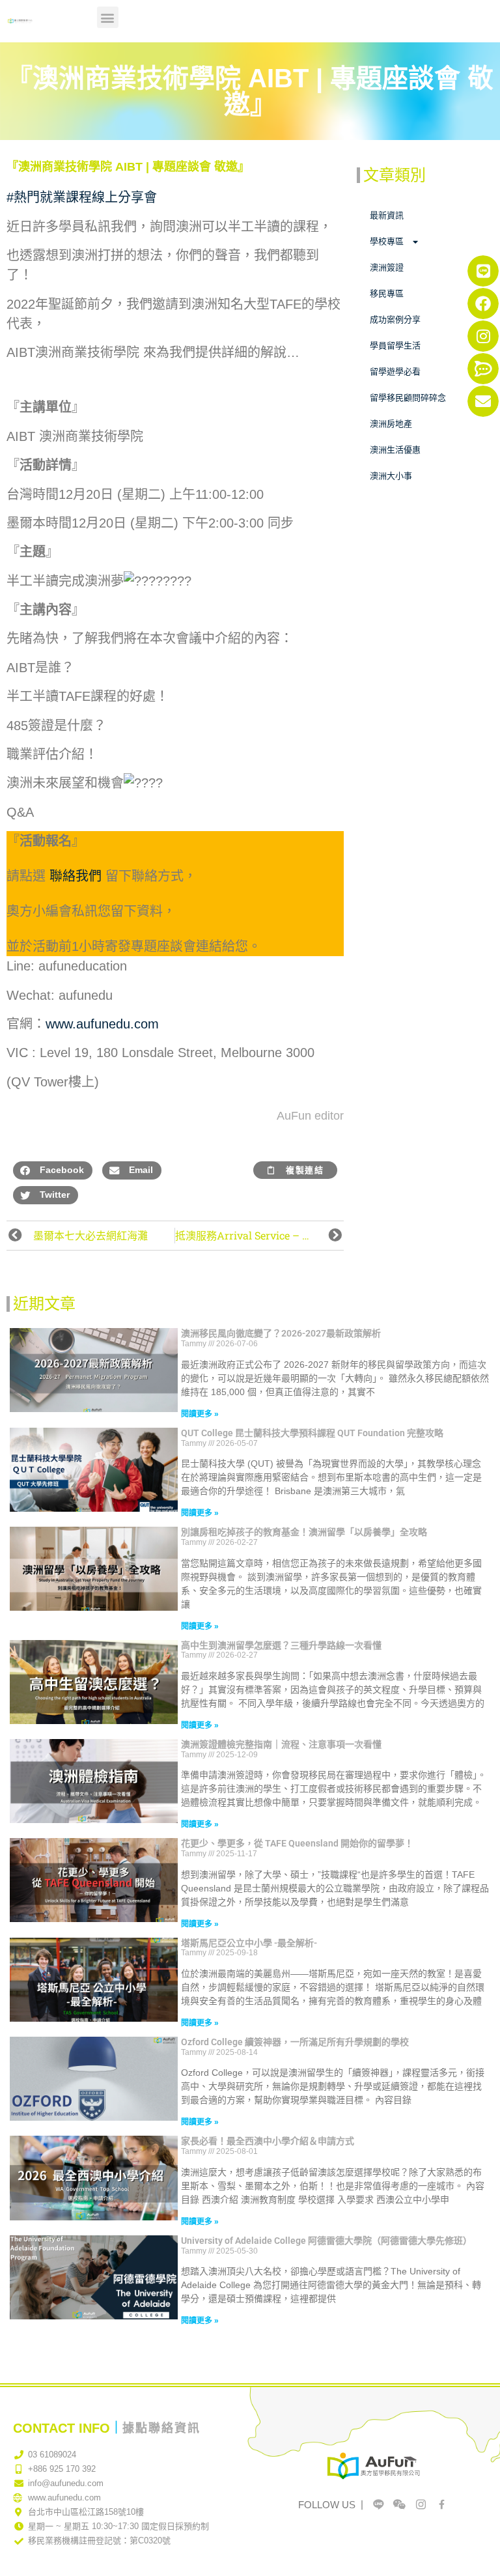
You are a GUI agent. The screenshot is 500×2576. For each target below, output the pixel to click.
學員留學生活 (395, 346)
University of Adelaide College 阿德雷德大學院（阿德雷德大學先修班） (326, 2241)
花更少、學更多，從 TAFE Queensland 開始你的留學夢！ (297, 1843)
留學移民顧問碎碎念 (408, 398)
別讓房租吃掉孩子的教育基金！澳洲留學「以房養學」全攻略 (304, 1532)
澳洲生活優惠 (395, 450)
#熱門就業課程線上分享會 (82, 197)
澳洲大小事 (391, 476)
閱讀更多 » (200, 1414)
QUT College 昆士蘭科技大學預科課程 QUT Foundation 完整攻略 (312, 1433)
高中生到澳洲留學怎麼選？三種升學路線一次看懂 (281, 1645)
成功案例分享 (395, 319)
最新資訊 (387, 215)
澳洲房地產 (391, 424)
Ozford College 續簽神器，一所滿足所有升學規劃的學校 (295, 2042)
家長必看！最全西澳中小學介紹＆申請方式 (268, 2141)
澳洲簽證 (387, 267)
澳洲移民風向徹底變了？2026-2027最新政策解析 (281, 1333)
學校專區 (387, 241)
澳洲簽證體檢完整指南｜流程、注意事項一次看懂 (281, 1744)
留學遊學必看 (395, 372)
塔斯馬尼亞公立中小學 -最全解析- (249, 1943)
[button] (108, 17)
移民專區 (387, 293)
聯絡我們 (76, 876)
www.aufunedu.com (102, 1024)
